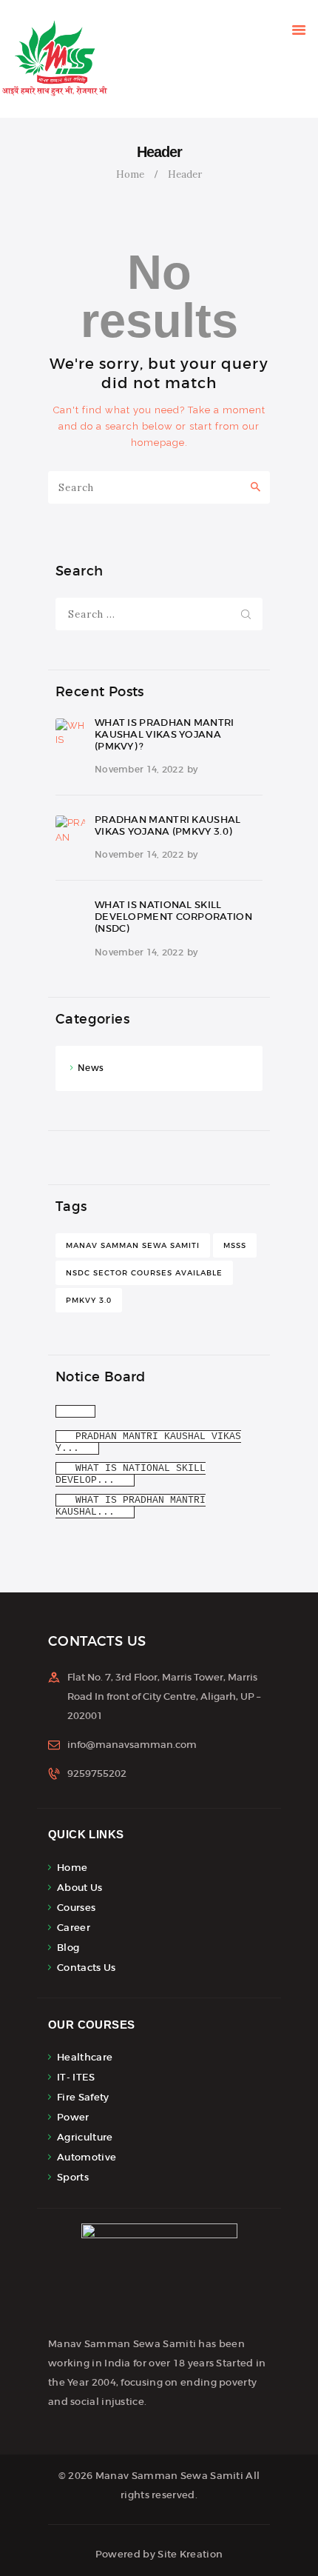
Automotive (87, 2157)
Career (74, 1928)
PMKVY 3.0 (89, 1300)
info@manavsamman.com (132, 1745)
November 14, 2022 (139, 769)
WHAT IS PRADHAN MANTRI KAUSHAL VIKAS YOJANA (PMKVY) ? (165, 735)
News (91, 1068)
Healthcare (85, 2057)
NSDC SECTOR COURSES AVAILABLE (144, 1273)
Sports (73, 2177)
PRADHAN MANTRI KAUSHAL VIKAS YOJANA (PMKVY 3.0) (168, 826)
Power (73, 2117)
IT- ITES (76, 2077)
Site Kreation (190, 2554)
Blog (68, 1948)
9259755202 (97, 1773)
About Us (79, 1888)
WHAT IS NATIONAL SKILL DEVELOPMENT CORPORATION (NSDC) (173, 917)
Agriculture (85, 2137)
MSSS (235, 1245)
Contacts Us (86, 1968)
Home (130, 174)
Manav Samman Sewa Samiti (133, 1245)
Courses (76, 1908)
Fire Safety (83, 2097)
